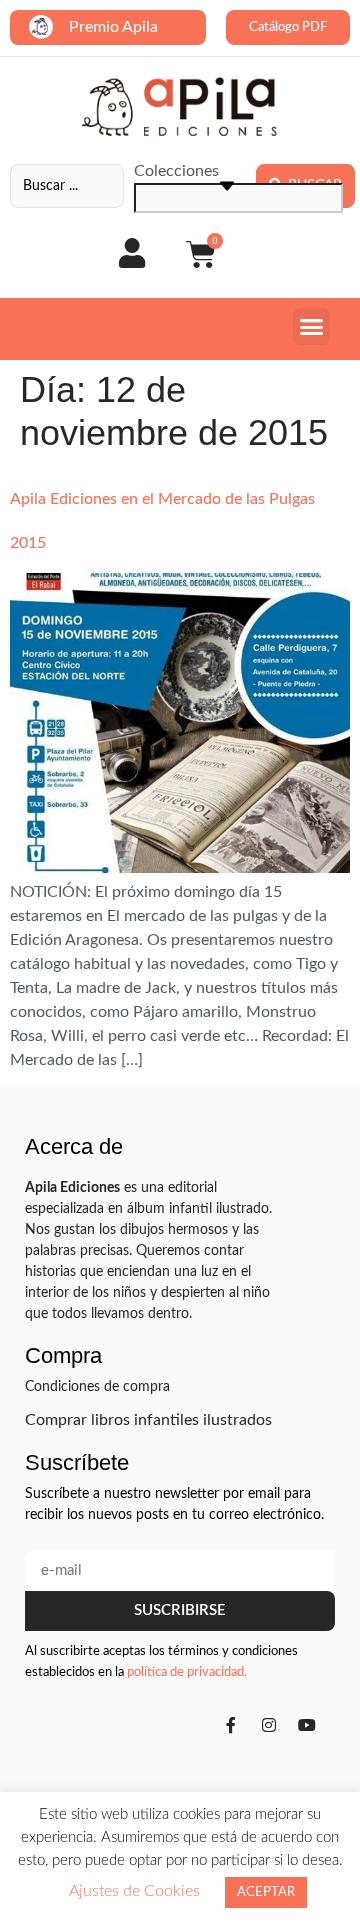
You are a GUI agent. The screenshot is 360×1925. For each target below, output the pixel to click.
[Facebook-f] (231, 1725)
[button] (312, 327)
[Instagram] (269, 1725)
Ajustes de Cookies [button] (134, 1891)
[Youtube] (307, 1725)
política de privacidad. (187, 1672)
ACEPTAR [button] (266, 1892)
